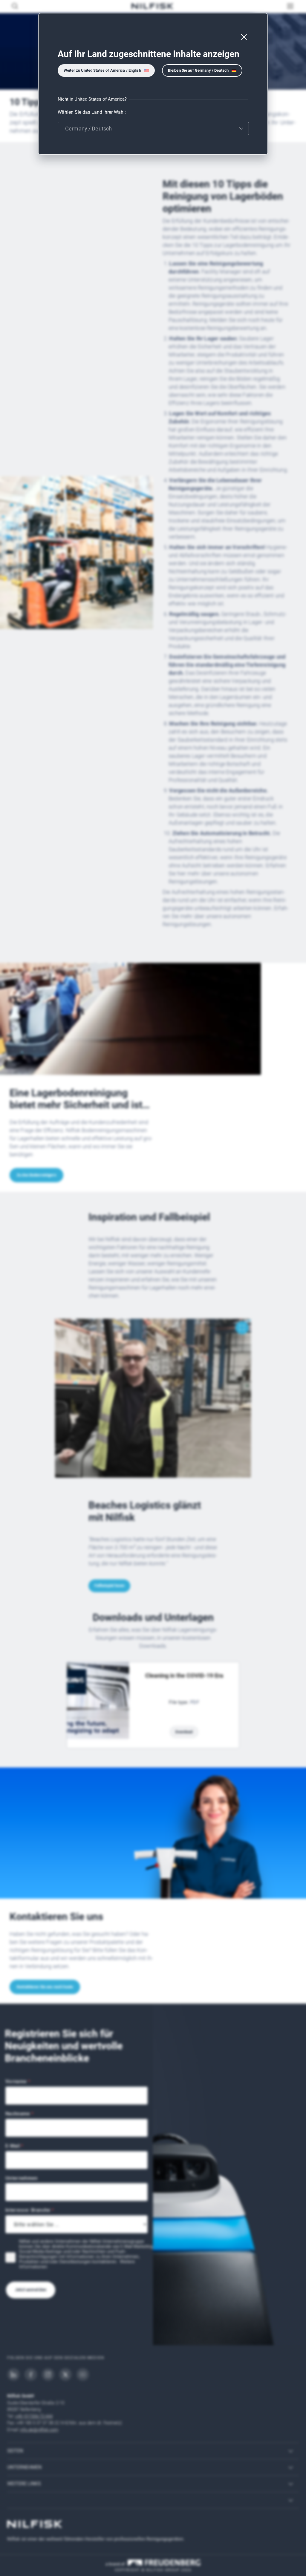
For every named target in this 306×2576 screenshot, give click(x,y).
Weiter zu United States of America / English (102, 70)
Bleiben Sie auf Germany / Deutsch (198, 70)
